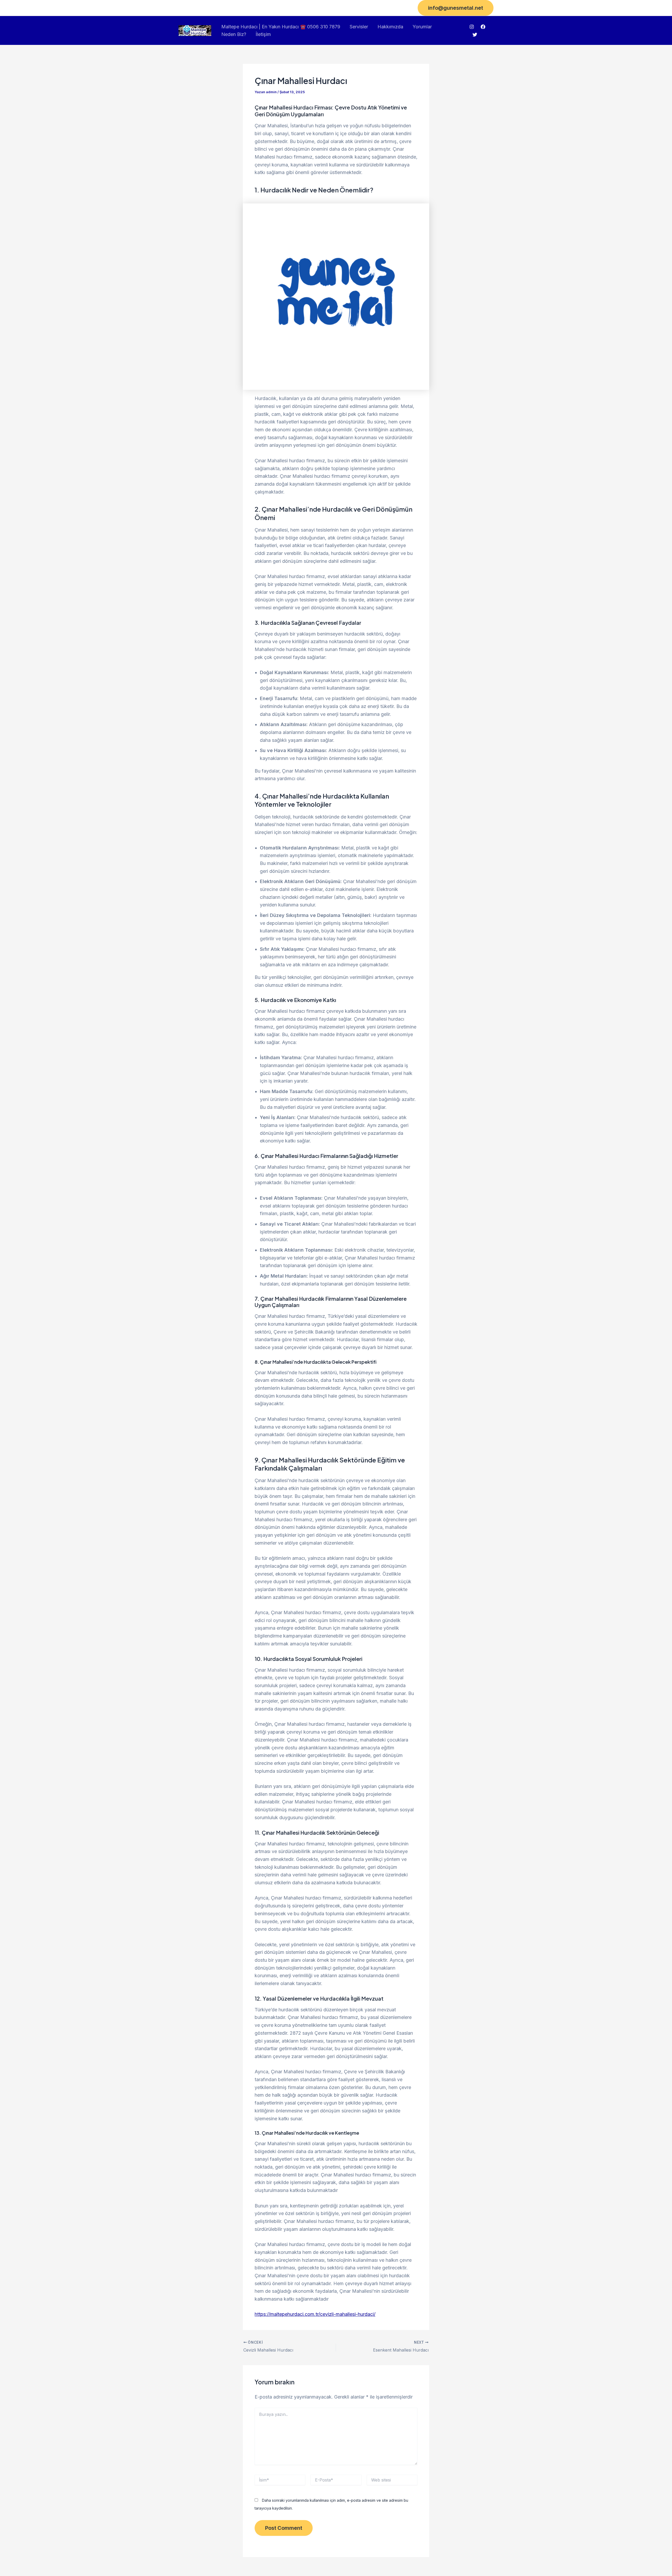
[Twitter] (475, 35)
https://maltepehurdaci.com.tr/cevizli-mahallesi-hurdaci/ (315, 2314)
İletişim (263, 34)
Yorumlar (422, 27)
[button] (456, 8)
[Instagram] (472, 27)
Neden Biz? (234, 34)
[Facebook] (483, 27)
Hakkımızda (390, 27)
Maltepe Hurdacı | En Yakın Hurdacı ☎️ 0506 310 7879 (281, 27)
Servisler (359, 27)
